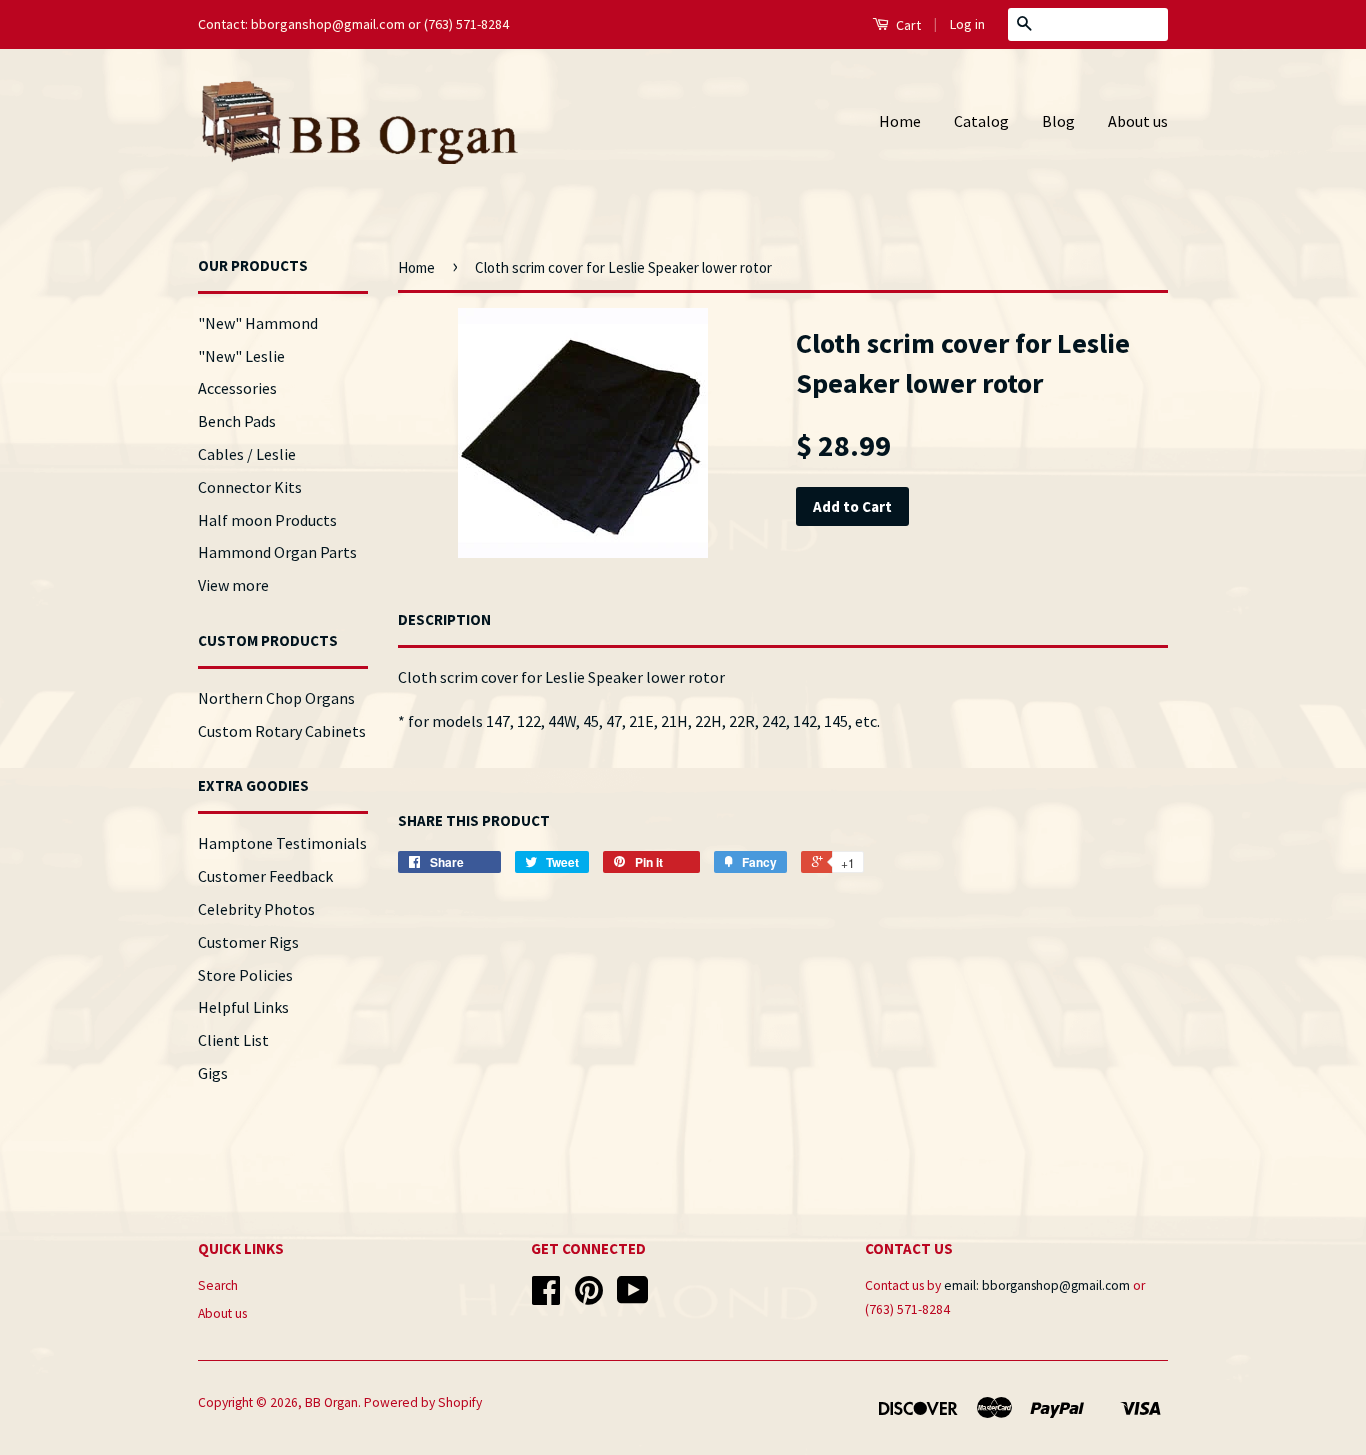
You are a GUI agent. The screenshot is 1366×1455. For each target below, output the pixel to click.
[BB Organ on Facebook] (546, 1297)
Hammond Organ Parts (277, 552)
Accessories (237, 388)
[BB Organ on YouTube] (633, 1297)
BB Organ (331, 1402)
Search (218, 1285)
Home (900, 121)
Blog (1058, 121)
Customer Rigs (248, 942)
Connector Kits (250, 487)
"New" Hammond (258, 323)
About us (1138, 121)
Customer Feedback (265, 876)
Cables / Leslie (247, 454)
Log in (967, 24)
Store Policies (245, 975)
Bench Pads (237, 421)
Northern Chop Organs (276, 698)
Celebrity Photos (256, 909)
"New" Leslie (241, 356)
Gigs (213, 1073)
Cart (907, 25)
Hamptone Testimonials (282, 843)
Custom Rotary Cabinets (282, 731)
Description (444, 619)
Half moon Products (267, 520)
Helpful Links (243, 1007)
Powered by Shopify (423, 1402)
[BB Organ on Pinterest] (589, 1297)
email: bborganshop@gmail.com (1037, 1285)
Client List (233, 1040)
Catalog (981, 121)
